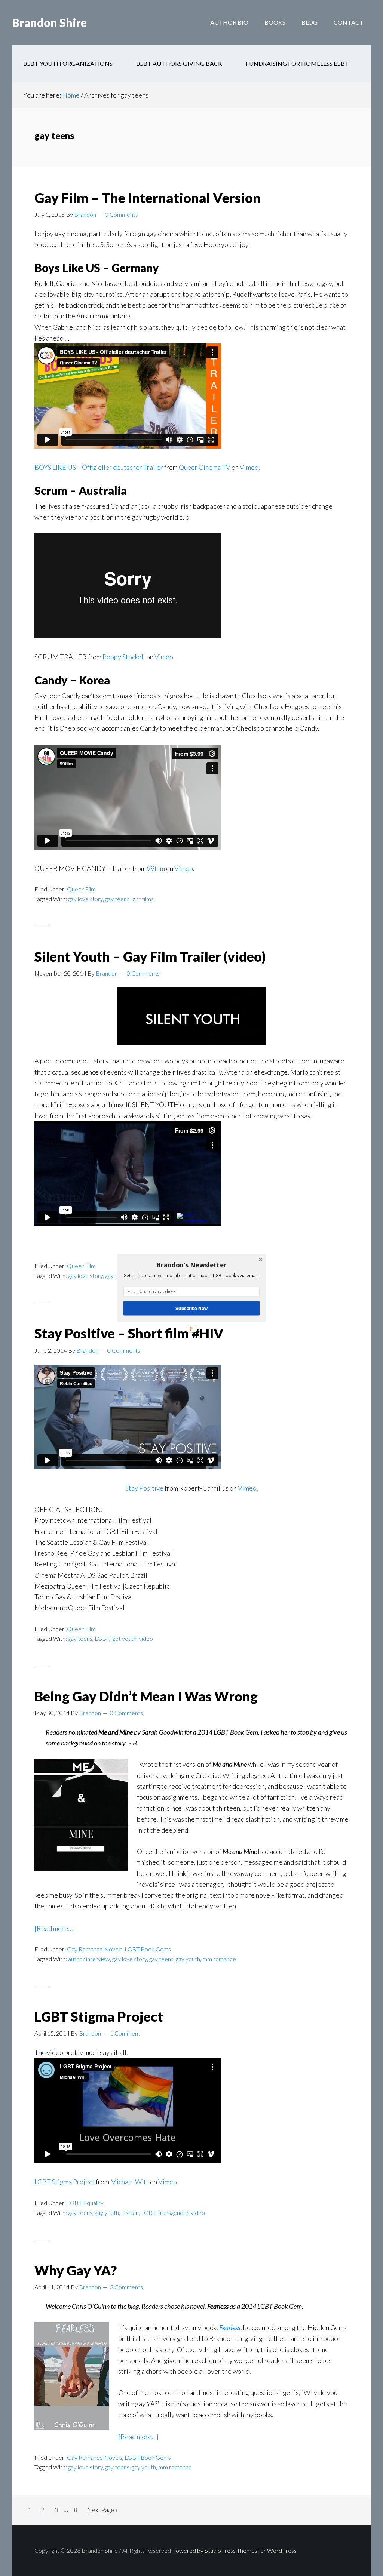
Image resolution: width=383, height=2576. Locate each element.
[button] (191, 1265)
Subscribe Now (191, 1308)
